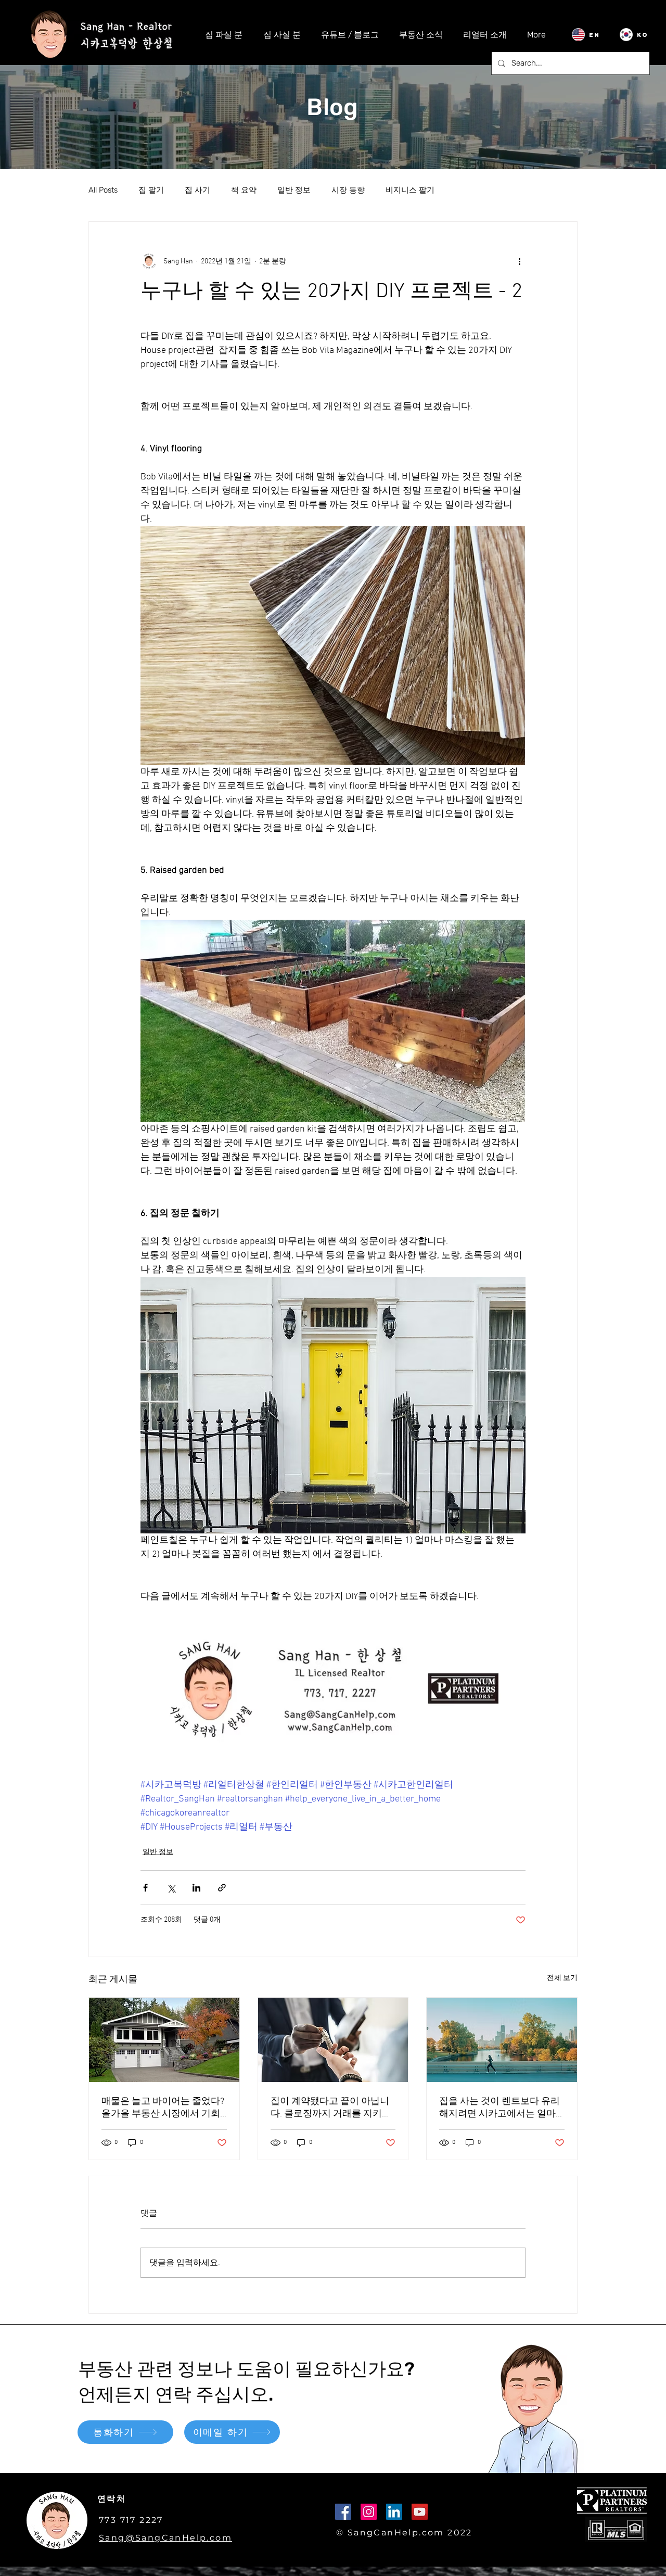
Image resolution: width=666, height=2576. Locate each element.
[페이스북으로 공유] (145, 1888)
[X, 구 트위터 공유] (171, 1888)
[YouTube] (420, 2512)
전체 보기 (562, 1978)
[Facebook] (343, 2512)
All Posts (103, 190)
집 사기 (197, 190)
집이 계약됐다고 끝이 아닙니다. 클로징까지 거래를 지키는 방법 (330, 2108)
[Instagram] (369, 2512)
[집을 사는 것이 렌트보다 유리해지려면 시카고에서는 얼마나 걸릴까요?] (502, 2040)
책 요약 (244, 190)
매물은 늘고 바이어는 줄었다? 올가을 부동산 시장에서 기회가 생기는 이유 (163, 2108)
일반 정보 (294, 190)
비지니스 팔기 (410, 190)
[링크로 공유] (222, 1888)
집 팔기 (151, 190)
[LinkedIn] (394, 2512)
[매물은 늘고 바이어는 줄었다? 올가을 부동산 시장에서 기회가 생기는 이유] (164, 2040)
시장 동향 (348, 190)
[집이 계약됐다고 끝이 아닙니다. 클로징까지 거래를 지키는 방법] (333, 2040)
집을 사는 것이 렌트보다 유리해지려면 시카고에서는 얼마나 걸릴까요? (499, 2108)
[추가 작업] (519, 261)
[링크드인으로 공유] (196, 1888)
